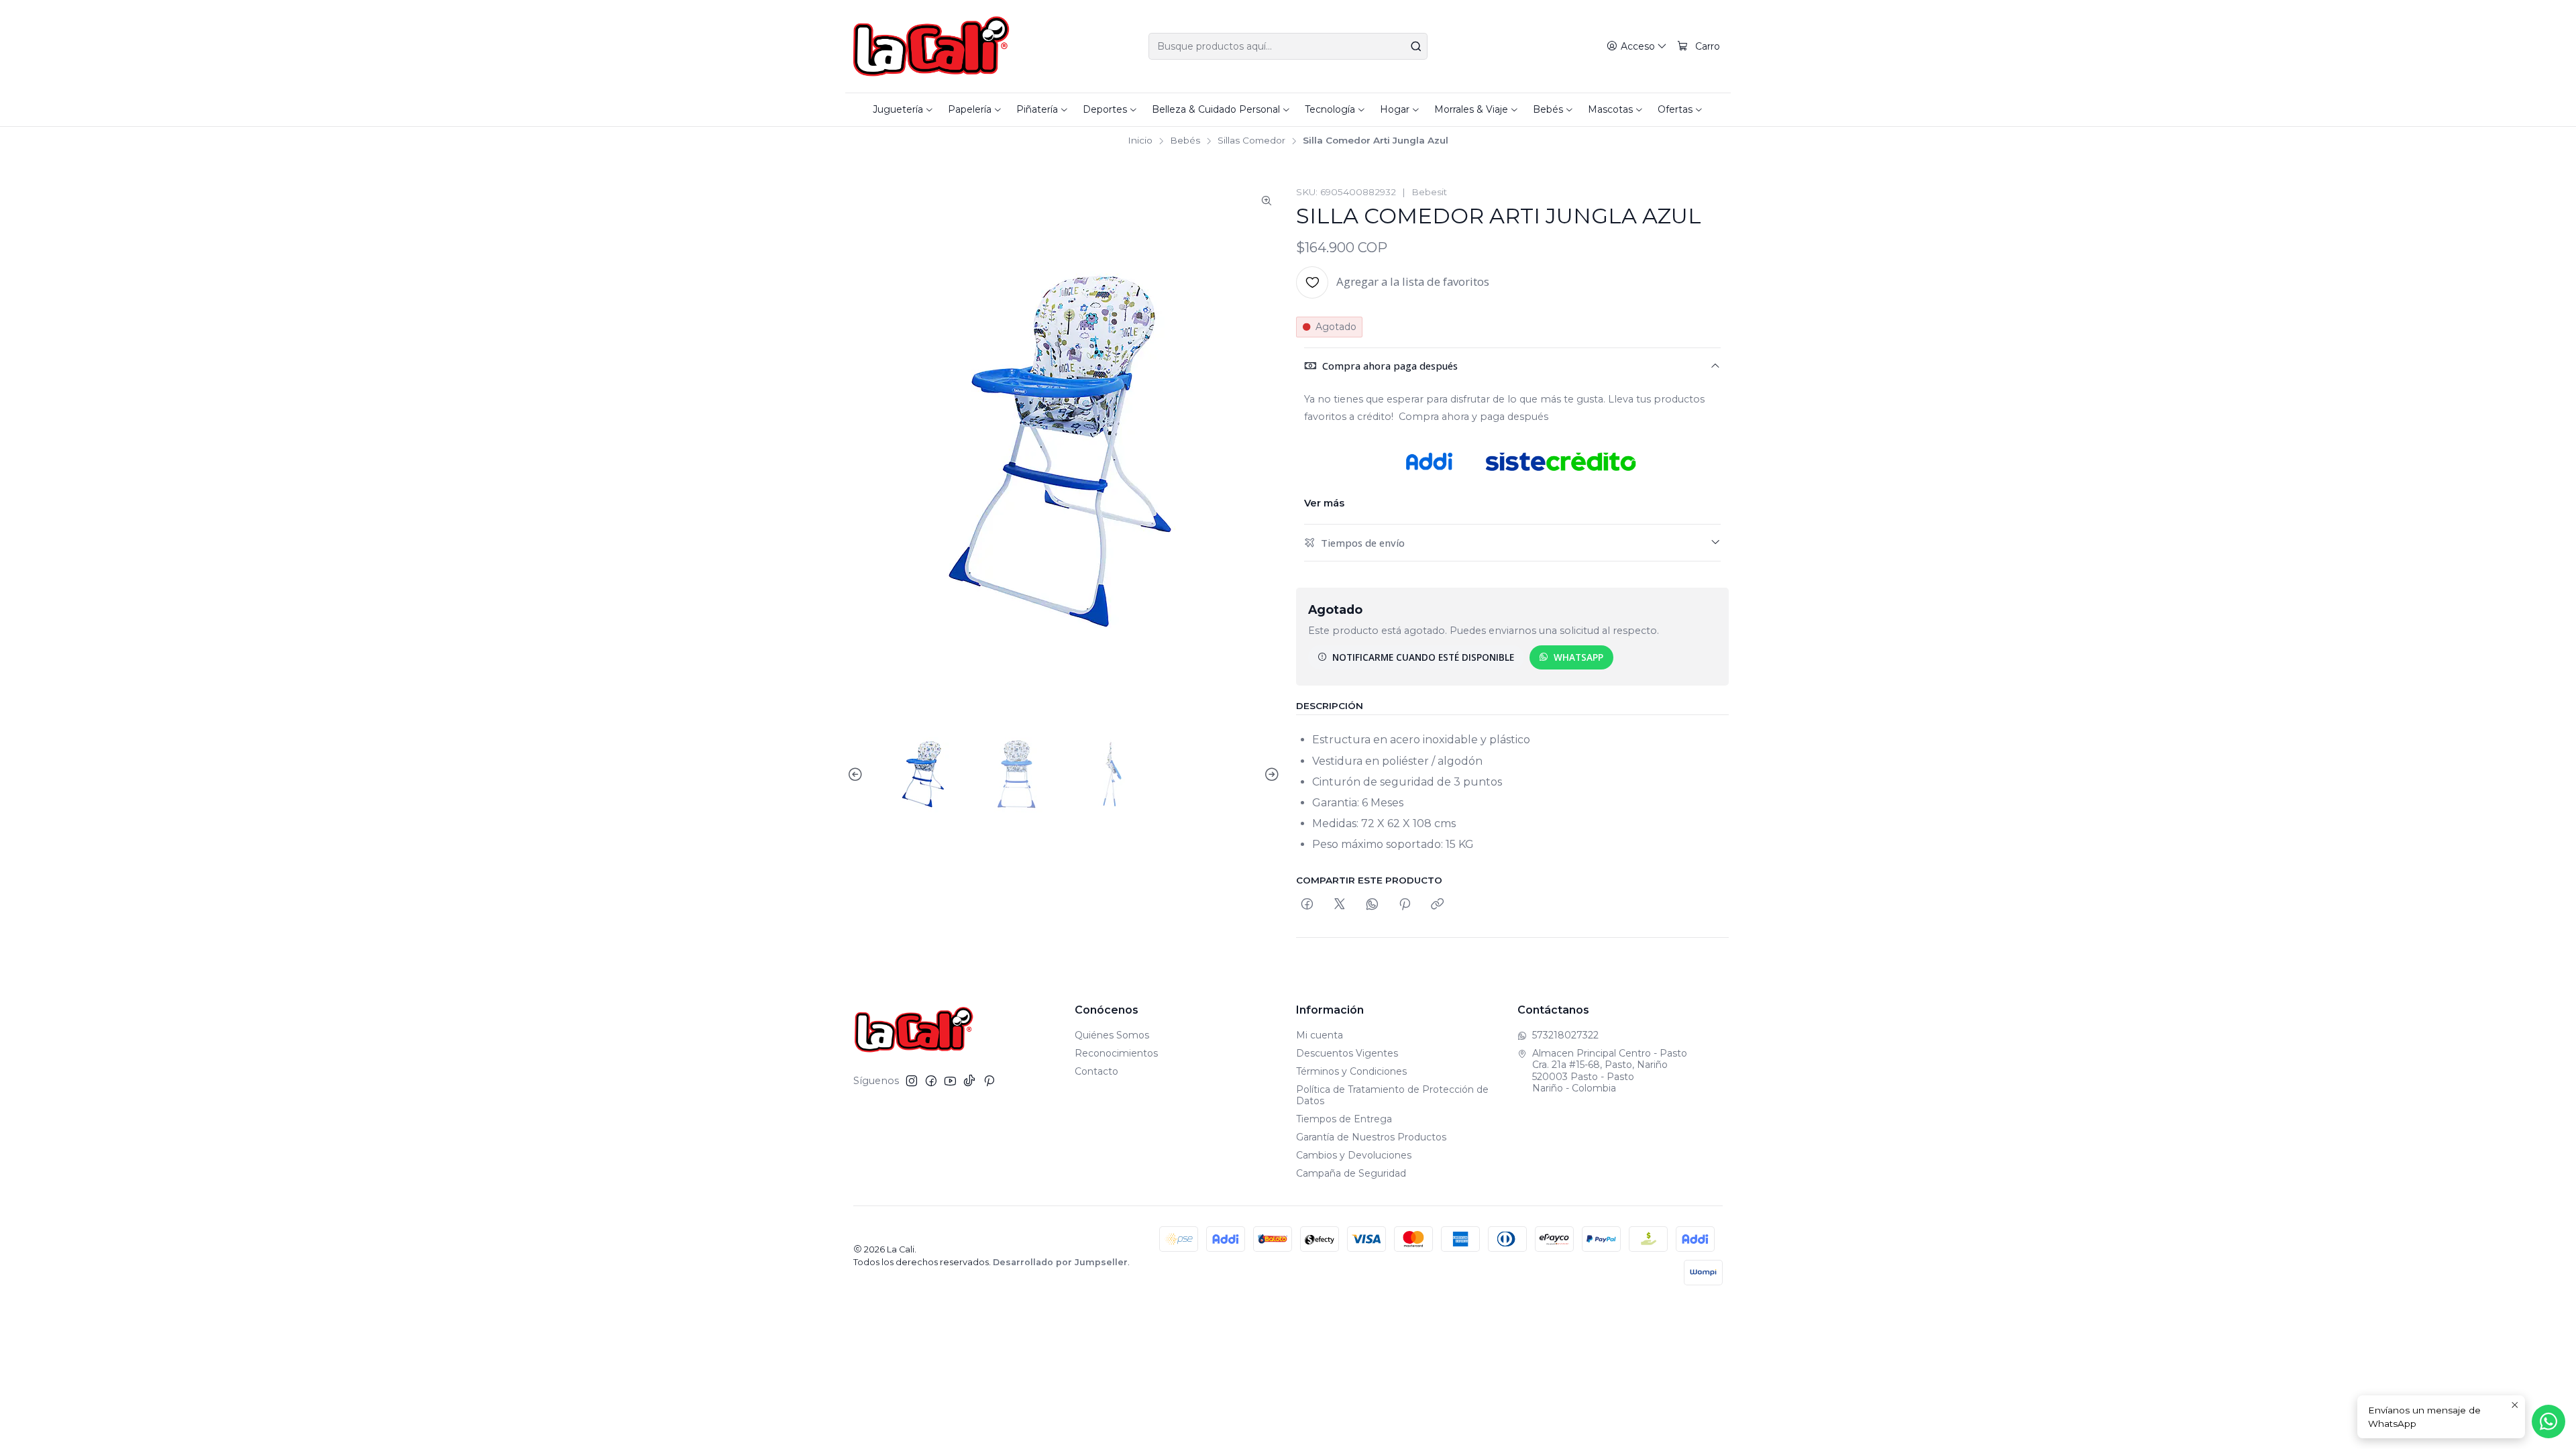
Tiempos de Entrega (1344, 1119)
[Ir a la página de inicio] (931, 46)
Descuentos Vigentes (1347, 1053)
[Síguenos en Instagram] (912, 1081)
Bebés (1185, 141)
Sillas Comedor (1251, 141)
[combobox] (1288, 46)
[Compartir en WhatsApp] (1372, 905)
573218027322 (1565, 1035)
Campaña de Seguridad (1351, 1173)
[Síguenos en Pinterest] (989, 1081)
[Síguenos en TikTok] (969, 1081)
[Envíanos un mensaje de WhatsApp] (2548, 1421)
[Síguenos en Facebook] (931, 1081)
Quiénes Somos (1112, 1035)
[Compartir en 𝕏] (1340, 905)
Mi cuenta (1320, 1035)
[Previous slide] (857, 775)
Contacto (1096, 1071)
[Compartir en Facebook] (1307, 905)
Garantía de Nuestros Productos (1371, 1137)
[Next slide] (1270, 775)
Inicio (1140, 141)
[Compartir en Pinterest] (1405, 905)
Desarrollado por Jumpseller (1060, 1262)
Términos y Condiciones (1351, 1071)
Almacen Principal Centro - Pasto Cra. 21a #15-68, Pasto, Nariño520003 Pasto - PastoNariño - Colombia (1610, 1071)
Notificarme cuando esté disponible (1423, 657)
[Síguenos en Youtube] (950, 1081)
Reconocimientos (1116, 1053)
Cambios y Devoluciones (1354, 1155)
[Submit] (1416, 46)
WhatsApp (1578, 657)
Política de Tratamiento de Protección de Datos (1392, 1095)
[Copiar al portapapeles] (1437, 905)
